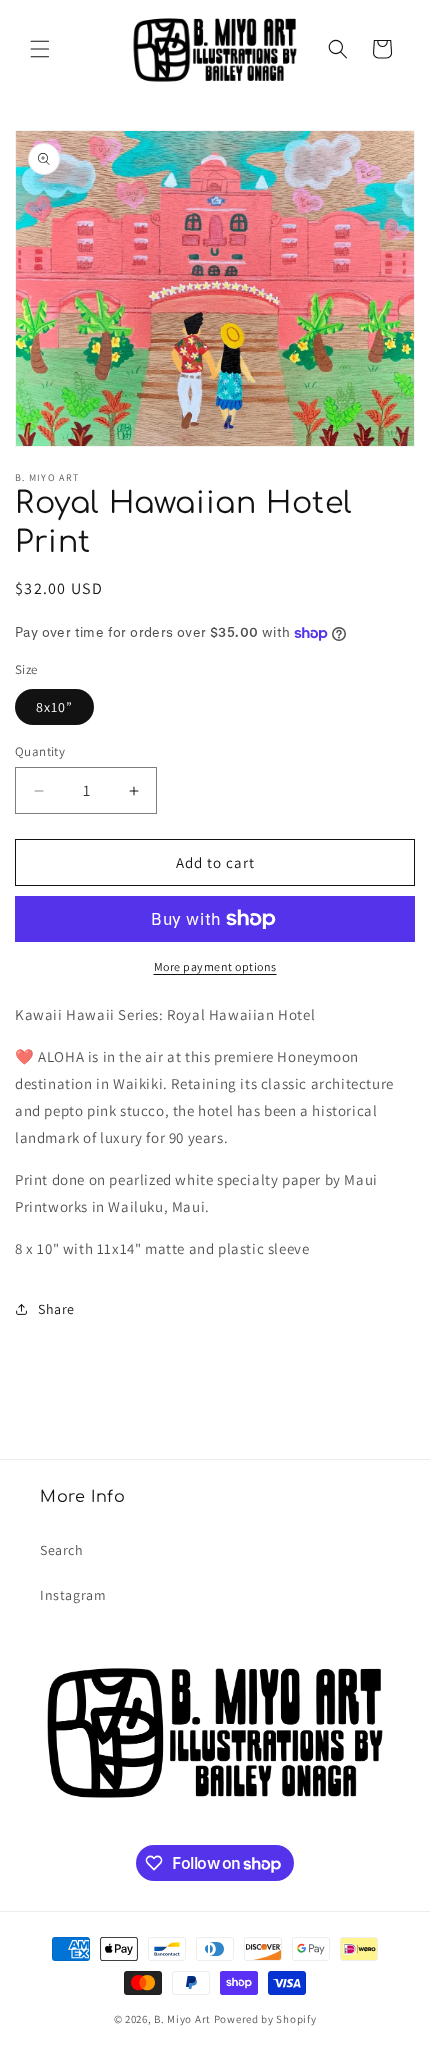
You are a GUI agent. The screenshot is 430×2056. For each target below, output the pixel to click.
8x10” (54, 707)
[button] (40, 49)
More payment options (215, 966)
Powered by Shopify (265, 2019)
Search (62, 1550)
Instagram (73, 1595)
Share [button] (56, 1309)
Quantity (40, 751)
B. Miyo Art (182, 2019)
